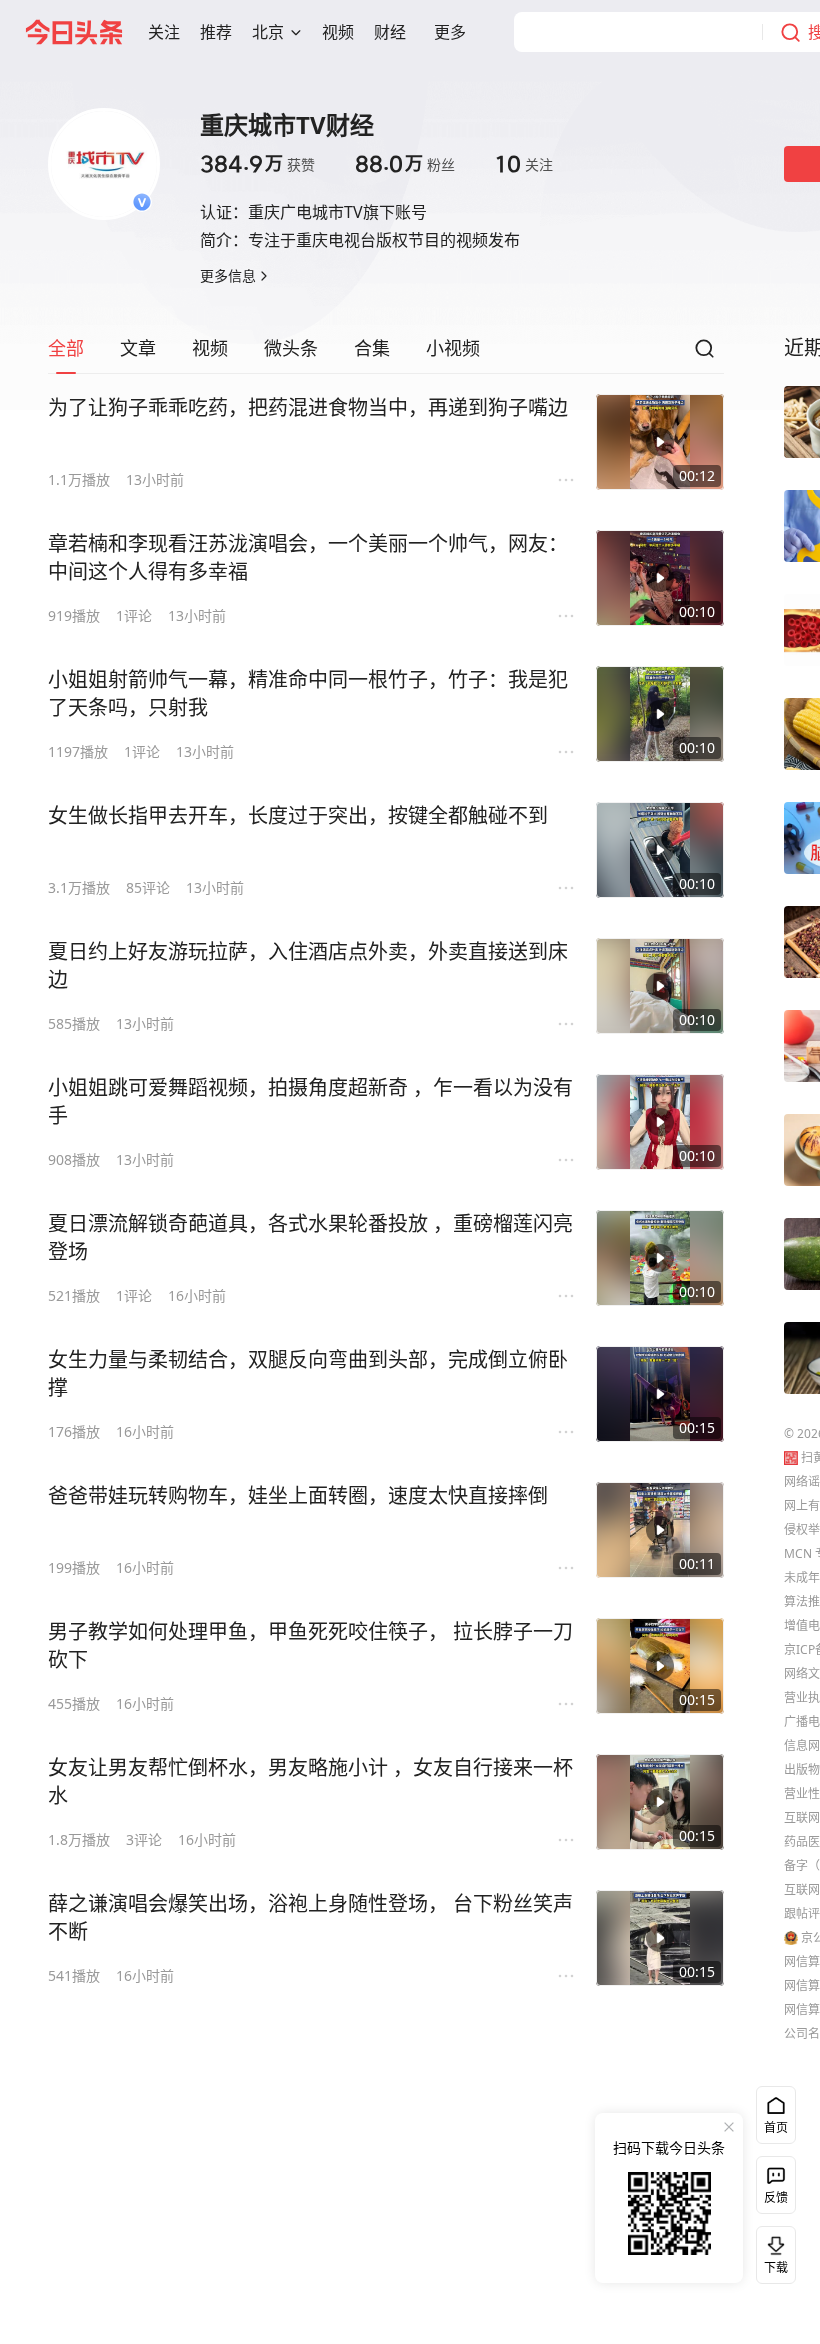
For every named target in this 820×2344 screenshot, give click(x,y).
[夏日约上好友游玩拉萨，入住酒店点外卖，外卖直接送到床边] (660, 986)
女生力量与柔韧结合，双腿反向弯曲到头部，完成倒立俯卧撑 (308, 1373)
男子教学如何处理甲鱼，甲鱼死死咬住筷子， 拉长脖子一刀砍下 (310, 1645)
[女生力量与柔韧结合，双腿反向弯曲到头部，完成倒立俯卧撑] (660, 1394)
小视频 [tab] (453, 348)
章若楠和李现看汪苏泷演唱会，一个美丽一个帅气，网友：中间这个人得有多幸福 (308, 557)
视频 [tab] (210, 348)
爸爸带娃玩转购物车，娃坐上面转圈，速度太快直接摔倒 (298, 1495)
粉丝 (405, 164)
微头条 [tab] (291, 348)
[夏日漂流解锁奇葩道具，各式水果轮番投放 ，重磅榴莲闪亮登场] (660, 1258)
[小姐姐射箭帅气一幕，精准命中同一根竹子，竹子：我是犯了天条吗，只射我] (660, 714)
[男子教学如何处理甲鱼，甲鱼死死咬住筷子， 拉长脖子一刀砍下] (660, 1666)
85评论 (148, 887)
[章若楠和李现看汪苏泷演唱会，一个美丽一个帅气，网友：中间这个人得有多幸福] (660, 578)
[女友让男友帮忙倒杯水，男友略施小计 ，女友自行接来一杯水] (660, 1802)
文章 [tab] (138, 348)
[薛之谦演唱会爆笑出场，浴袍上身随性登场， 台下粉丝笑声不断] (660, 1938)
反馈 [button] (776, 2197)
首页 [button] (776, 2127)
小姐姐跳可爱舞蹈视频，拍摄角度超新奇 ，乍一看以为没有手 (310, 1101)
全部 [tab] (66, 348)
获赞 (257, 164)
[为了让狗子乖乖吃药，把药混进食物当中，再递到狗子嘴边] (660, 442)
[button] (164, 32)
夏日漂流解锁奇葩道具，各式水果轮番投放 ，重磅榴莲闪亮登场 (310, 1237)
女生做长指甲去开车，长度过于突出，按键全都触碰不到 (298, 815)
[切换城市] (296, 32)
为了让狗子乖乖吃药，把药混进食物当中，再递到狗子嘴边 (308, 407)
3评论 (144, 1839)
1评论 (134, 615)
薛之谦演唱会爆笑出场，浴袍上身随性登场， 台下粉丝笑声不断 (310, 1917)
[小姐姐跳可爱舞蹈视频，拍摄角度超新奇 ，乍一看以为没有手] (660, 1122)
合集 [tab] (372, 348)
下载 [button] (772, 2251)
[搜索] (704, 354)
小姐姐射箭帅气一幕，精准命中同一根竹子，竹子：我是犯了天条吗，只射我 (308, 693)
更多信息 (228, 275)
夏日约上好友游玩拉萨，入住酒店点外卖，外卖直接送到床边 (308, 965)
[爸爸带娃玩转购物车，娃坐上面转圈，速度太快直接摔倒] (660, 1530)
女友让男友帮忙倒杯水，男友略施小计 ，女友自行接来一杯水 (310, 1781)
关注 (524, 164)
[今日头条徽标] (74, 32)
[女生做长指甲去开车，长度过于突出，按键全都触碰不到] (660, 850)
